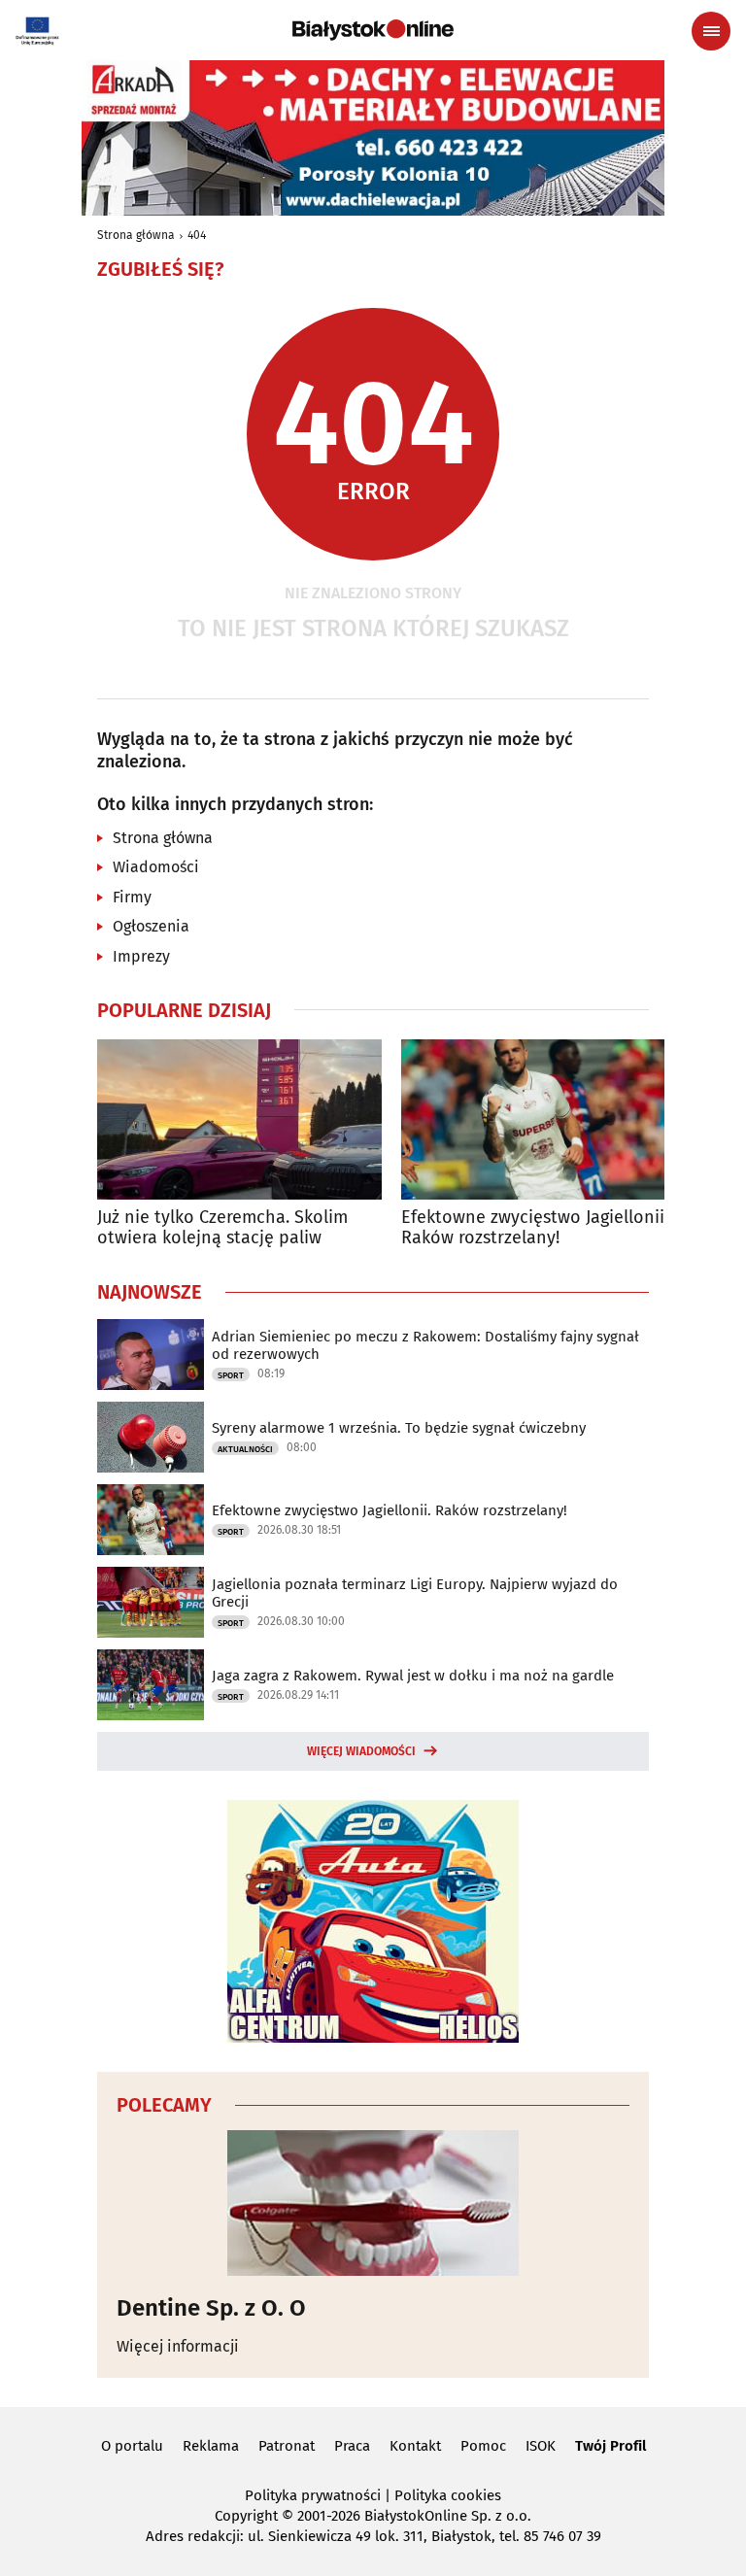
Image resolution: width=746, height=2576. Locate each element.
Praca (352, 2446)
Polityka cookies (448, 2495)
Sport (231, 1375)
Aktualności (245, 1449)
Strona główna (136, 235)
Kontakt (415, 2446)
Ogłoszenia (151, 926)
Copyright (246, 2516)
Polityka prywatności (313, 2495)
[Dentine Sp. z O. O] (373, 2203)
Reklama (211, 2446)
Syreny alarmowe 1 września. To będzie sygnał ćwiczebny (399, 1428)
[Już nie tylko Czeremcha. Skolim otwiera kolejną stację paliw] (239, 1119)
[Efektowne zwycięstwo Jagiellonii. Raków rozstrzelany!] (543, 1119)
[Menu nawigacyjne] (711, 31)
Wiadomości (156, 867)
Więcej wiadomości (361, 1751)
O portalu (132, 2446)
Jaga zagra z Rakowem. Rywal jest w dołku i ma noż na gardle (413, 1676)
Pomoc (483, 2446)
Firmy (132, 897)
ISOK (541, 2446)
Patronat (287, 2446)
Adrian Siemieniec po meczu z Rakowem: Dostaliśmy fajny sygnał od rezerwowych (425, 1345)
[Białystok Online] (373, 30)
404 (197, 235)
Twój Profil (610, 2446)
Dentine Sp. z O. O (211, 2308)
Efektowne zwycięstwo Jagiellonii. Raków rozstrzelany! (535, 1228)
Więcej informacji (178, 2346)
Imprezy (141, 956)
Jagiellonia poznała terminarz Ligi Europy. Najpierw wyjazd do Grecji (415, 1593)
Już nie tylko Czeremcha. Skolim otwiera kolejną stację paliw (222, 1228)
